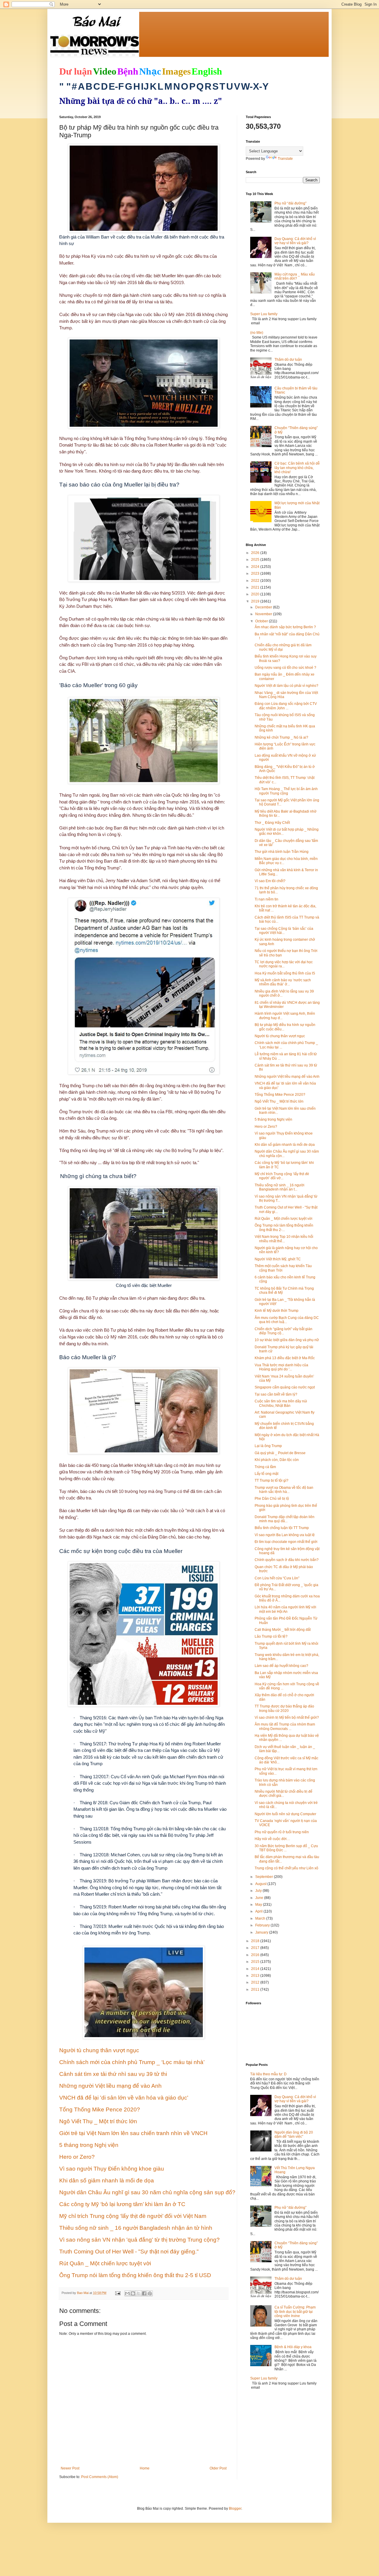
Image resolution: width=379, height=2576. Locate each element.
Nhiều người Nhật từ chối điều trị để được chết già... (284, 1794)
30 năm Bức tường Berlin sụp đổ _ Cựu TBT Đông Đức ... (286, 1848)
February (263, 1925)
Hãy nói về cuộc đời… (272, 1839)
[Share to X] (139, 2293)
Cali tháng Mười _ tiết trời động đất (283, 1630)
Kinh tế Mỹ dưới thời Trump (277, 1311)
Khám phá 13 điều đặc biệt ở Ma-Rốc (285, 1358)
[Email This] (127, 2293)
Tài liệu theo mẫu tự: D (268, 2074)
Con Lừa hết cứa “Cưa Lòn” (277, 1578)
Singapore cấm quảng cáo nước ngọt (285, 1387)
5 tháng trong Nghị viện (273, 1119)
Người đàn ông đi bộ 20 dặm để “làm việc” (294, 2134)
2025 (256, 560)
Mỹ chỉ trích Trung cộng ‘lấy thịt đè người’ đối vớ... (282, 1176)
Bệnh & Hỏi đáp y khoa (293, 2347)
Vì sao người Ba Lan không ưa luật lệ (285, 1535)
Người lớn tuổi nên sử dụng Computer (285, 1814)
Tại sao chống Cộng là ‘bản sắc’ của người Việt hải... (284, 931)
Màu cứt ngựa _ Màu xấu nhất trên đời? (295, 276)
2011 (256, 1989)
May (259, 1905)
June (260, 1898)
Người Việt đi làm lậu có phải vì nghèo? (286, 686)
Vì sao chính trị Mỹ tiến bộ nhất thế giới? (287, 1718)
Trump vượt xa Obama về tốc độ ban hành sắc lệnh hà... (284, 1490)
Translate (285, 159)
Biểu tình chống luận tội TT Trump (282, 1528)
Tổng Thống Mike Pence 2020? (280, 1095)
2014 (256, 1969)
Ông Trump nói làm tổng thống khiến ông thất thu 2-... (284, 1227)
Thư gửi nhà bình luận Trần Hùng (282, 852)
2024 (256, 567)
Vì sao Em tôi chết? (270, 881)
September (265, 1877)
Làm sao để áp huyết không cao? (281, 1666)
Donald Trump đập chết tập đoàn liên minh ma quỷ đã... (285, 1519)
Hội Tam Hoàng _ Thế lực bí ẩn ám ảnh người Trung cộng (286, 791)
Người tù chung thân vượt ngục (280, 1036)
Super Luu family (264, 314)
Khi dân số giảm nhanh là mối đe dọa (285, 1145)
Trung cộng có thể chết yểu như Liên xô (286, 1868)
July (259, 1891)
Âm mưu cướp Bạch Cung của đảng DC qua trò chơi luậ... (287, 1320)
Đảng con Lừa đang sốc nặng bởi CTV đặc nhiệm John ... (286, 706)
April (259, 1911)
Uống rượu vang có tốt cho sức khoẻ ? (285, 668)
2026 (256, 553)
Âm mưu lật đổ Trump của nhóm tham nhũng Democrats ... (285, 1726)
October (262, 621)
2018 (256, 1941)
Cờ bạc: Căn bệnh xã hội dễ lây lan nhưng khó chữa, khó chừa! (297, 468)
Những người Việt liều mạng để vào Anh (287, 1077)
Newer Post (70, 2468)
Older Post (218, 2468)
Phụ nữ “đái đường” (290, 203)
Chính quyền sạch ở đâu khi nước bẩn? (287, 1560)
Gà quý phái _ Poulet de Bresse (280, 1453)
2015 (256, 1962)
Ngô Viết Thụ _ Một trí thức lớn (279, 1101)
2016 (256, 1955)
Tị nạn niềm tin (266, 899)
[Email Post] (118, 2293)
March (261, 1918)
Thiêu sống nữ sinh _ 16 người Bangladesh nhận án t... (280, 1187)
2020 (256, 594)
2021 (256, 587)
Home (145, 2468)
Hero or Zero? (266, 1127)
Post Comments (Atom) (100, 2477)
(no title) (257, 333)
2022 (256, 581)
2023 (256, 573)
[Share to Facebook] (144, 2293)
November (264, 614)
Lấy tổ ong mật (266, 1474)
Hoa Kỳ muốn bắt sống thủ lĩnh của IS (285, 973)
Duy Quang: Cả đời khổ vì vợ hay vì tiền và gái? (295, 241)
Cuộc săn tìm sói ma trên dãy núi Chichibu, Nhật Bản (281, 1403)
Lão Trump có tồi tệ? (271, 1636)
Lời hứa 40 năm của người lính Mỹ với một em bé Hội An (285, 1609)
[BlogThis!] (133, 2293)
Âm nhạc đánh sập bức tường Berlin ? (285, 627)
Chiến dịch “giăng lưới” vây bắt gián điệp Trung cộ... (284, 1331)
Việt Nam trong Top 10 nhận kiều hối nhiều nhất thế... (284, 1239)
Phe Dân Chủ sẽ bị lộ (272, 1499)
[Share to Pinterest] (150, 2293)
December (264, 607)
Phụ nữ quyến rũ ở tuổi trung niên (282, 1832)
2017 (256, 1948)
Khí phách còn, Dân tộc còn (277, 1460)
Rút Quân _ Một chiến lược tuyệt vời (284, 1219)
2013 (256, 1976)
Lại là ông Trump (268, 1446)
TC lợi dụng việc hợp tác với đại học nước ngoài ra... (284, 964)
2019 (256, 601)
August (261, 1884)
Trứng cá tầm (265, 1467)
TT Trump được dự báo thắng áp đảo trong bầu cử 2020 (284, 1708)
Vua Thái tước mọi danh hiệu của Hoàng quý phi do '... (281, 1367)
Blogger (235, 2509)
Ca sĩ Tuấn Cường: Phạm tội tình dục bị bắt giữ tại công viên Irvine (295, 2312)
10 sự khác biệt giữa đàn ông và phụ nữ (287, 1340)
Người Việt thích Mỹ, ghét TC (278, 1259)
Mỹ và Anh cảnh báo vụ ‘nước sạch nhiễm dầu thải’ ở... (283, 982)
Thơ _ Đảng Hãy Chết (272, 823)
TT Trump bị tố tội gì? (272, 1480)
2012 (256, 1982)
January (262, 1932)
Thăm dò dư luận (288, 360)
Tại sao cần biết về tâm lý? (276, 1394)
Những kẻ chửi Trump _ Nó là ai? (281, 737)
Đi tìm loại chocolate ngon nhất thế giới (286, 1542)
